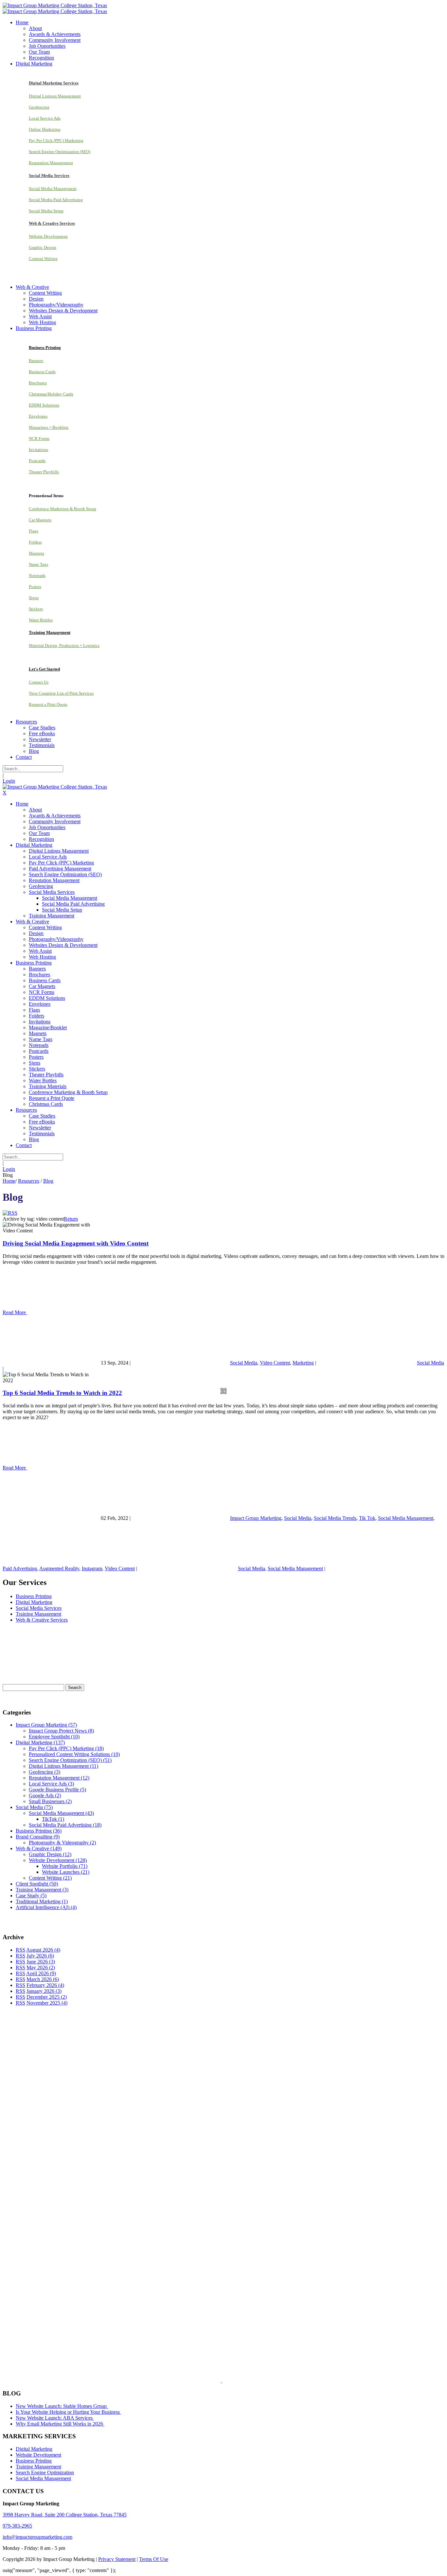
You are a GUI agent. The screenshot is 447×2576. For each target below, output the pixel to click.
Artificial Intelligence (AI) (46, 1907)
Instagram (92, 1568)
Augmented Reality (59, 1568)
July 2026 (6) (40, 1956)
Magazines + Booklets (49, 427)
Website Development (48, 236)
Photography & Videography (62, 1843)
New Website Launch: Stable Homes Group (62, 2406)
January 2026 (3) (44, 1991)
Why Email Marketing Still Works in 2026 (60, 2424)
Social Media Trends (335, 1518)
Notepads (37, 575)
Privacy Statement (117, 2559)
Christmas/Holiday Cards (51, 394)
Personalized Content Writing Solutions (74, 1754)
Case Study (31, 1896)
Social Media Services (39, 1608)
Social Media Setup (46, 211)
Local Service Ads (45, 118)
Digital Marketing (34, 1602)
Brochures (38, 383)
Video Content (275, 1363)
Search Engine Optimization (45, 2472)
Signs (34, 598)
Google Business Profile (57, 1790)
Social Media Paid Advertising (56, 200)
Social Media (244, 1363)
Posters (35, 587)
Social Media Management (53, 189)
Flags (34, 531)
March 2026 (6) (43, 1979)
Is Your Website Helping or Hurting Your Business (68, 2412)
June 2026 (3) (41, 1962)
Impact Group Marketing (256, 1518)
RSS (20, 1950)
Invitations (38, 450)
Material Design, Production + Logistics (64, 645)
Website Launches (66, 1872)
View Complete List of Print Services (61, 693)
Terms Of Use (154, 2559)
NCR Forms (39, 438)
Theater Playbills (44, 472)
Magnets (36, 553)
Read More (15, 1312)
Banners (36, 361)
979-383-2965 (17, 2526)
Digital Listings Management (55, 96)
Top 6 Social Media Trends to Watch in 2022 (62, 1393)
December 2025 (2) (47, 1997)
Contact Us (39, 682)
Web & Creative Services (42, 1620)
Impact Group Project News (61, 1731)
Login (9, 781)
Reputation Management (51, 163)
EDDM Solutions (44, 405)
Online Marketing (45, 129)
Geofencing (39, 107)
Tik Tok (367, 1518)
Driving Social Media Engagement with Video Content (76, 1243)
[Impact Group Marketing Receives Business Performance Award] (242, 2381)
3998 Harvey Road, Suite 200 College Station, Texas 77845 (65, 2515)
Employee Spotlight (54, 1737)
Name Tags (38, 564)
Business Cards (42, 372)
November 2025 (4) (47, 2003)
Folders (35, 542)
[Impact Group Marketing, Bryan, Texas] (201, 2266)
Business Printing (34, 1596)
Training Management (38, 1614)
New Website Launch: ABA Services (55, 2418)
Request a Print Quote (48, 704)
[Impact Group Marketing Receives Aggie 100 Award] (207, 2381)
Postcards (37, 461)
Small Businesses (50, 1801)
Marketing (303, 1363)
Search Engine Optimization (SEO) (60, 152)
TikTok (53, 1819)
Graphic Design (43, 247)
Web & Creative (39, 1848)
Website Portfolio (65, 1866)
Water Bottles (41, 620)
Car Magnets (40, 520)
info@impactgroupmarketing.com (37, 2537)
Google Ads (45, 1795)
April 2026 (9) (41, 1973)
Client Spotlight (37, 1884)
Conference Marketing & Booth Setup (63, 509)
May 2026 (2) (41, 1967)
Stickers (36, 609)
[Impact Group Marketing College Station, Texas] (55, 5)
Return (71, 1219)
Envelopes (38, 416)
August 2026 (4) (43, 1950)
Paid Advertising (20, 1568)
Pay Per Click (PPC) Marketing (56, 140)
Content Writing (43, 259)
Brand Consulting (38, 1837)
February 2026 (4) (45, 1985)
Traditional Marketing (42, 1901)
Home (9, 1181)
